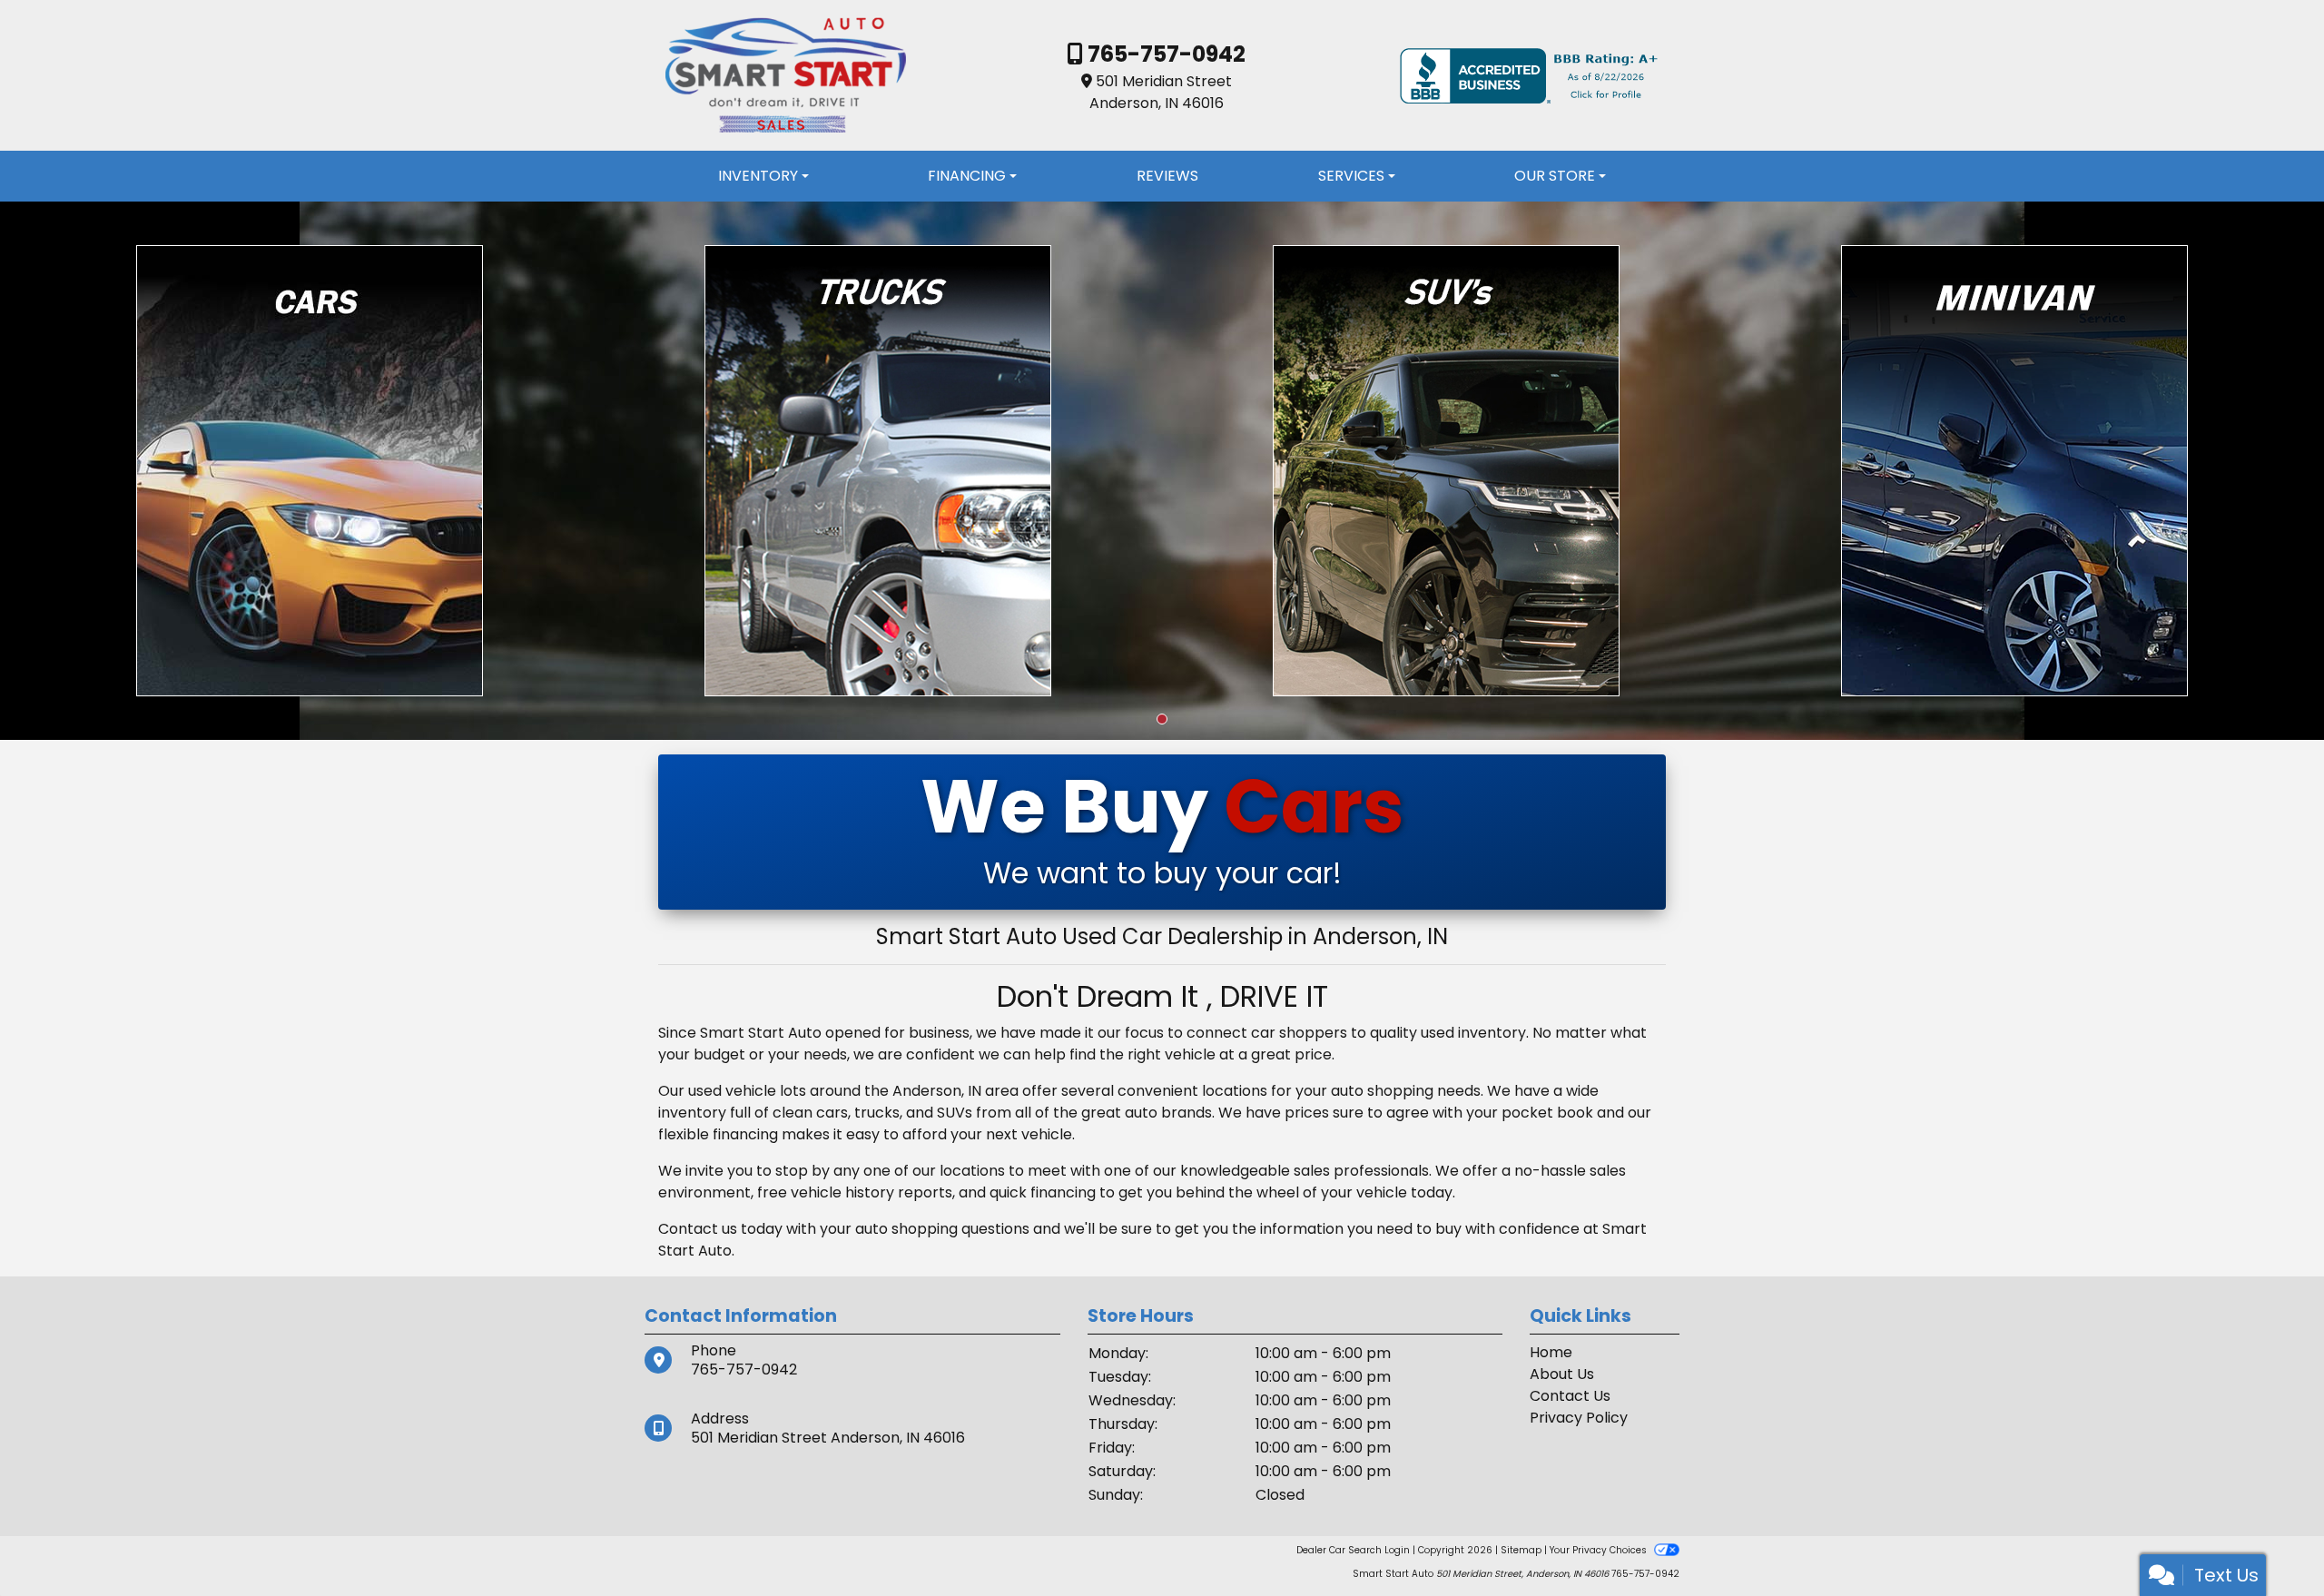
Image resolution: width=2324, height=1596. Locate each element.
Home (1551, 1352)
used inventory (1473, 1033)
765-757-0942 (1164, 54)
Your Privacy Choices (1600, 1550)
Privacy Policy (1579, 1418)
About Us (1562, 1374)
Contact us (698, 1229)
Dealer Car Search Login (1353, 1550)
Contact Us (1570, 1396)
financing (1063, 1192)
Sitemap (1521, 1550)
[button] (1162, 719)
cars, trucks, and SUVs (894, 1113)
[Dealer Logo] (785, 75)
